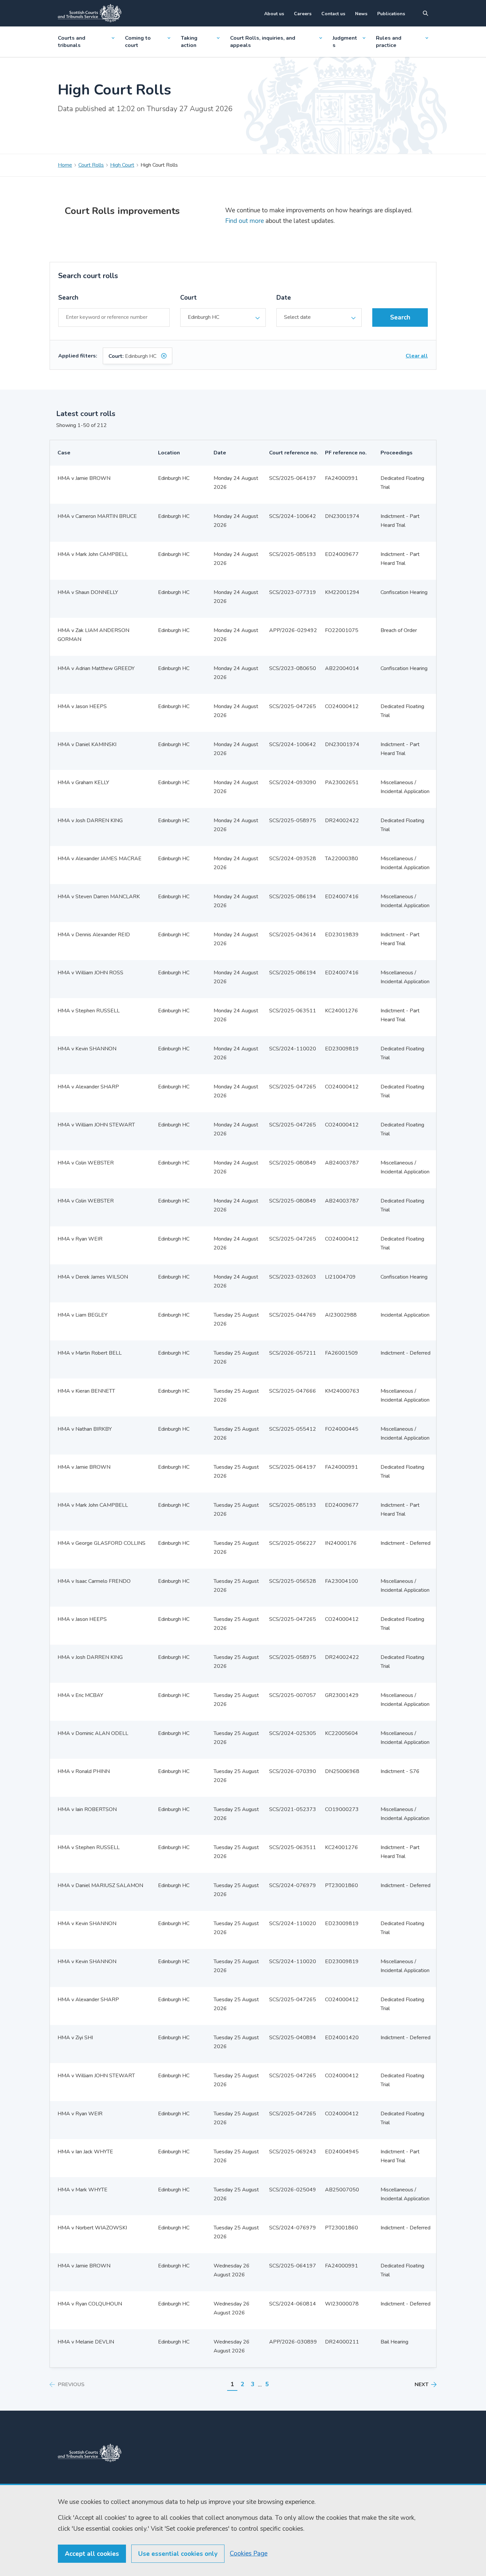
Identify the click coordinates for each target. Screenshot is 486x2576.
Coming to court (138, 42)
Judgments (345, 42)
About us (274, 14)
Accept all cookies (92, 2554)
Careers (303, 14)
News (361, 14)
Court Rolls (91, 165)
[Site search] (425, 13)
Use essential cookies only (178, 2554)
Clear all (417, 356)
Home (65, 165)
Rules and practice (389, 42)
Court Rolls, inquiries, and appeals (263, 42)
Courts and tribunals (72, 42)
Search (68, 298)
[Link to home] (90, 13)
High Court (122, 165)
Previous (71, 2385)
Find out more (244, 221)
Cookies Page (249, 2554)
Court (188, 298)
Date (284, 298)
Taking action (189, 42)
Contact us (333, 14)
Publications (391, 14)
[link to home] (90, 2453)
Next (422, 2385)
